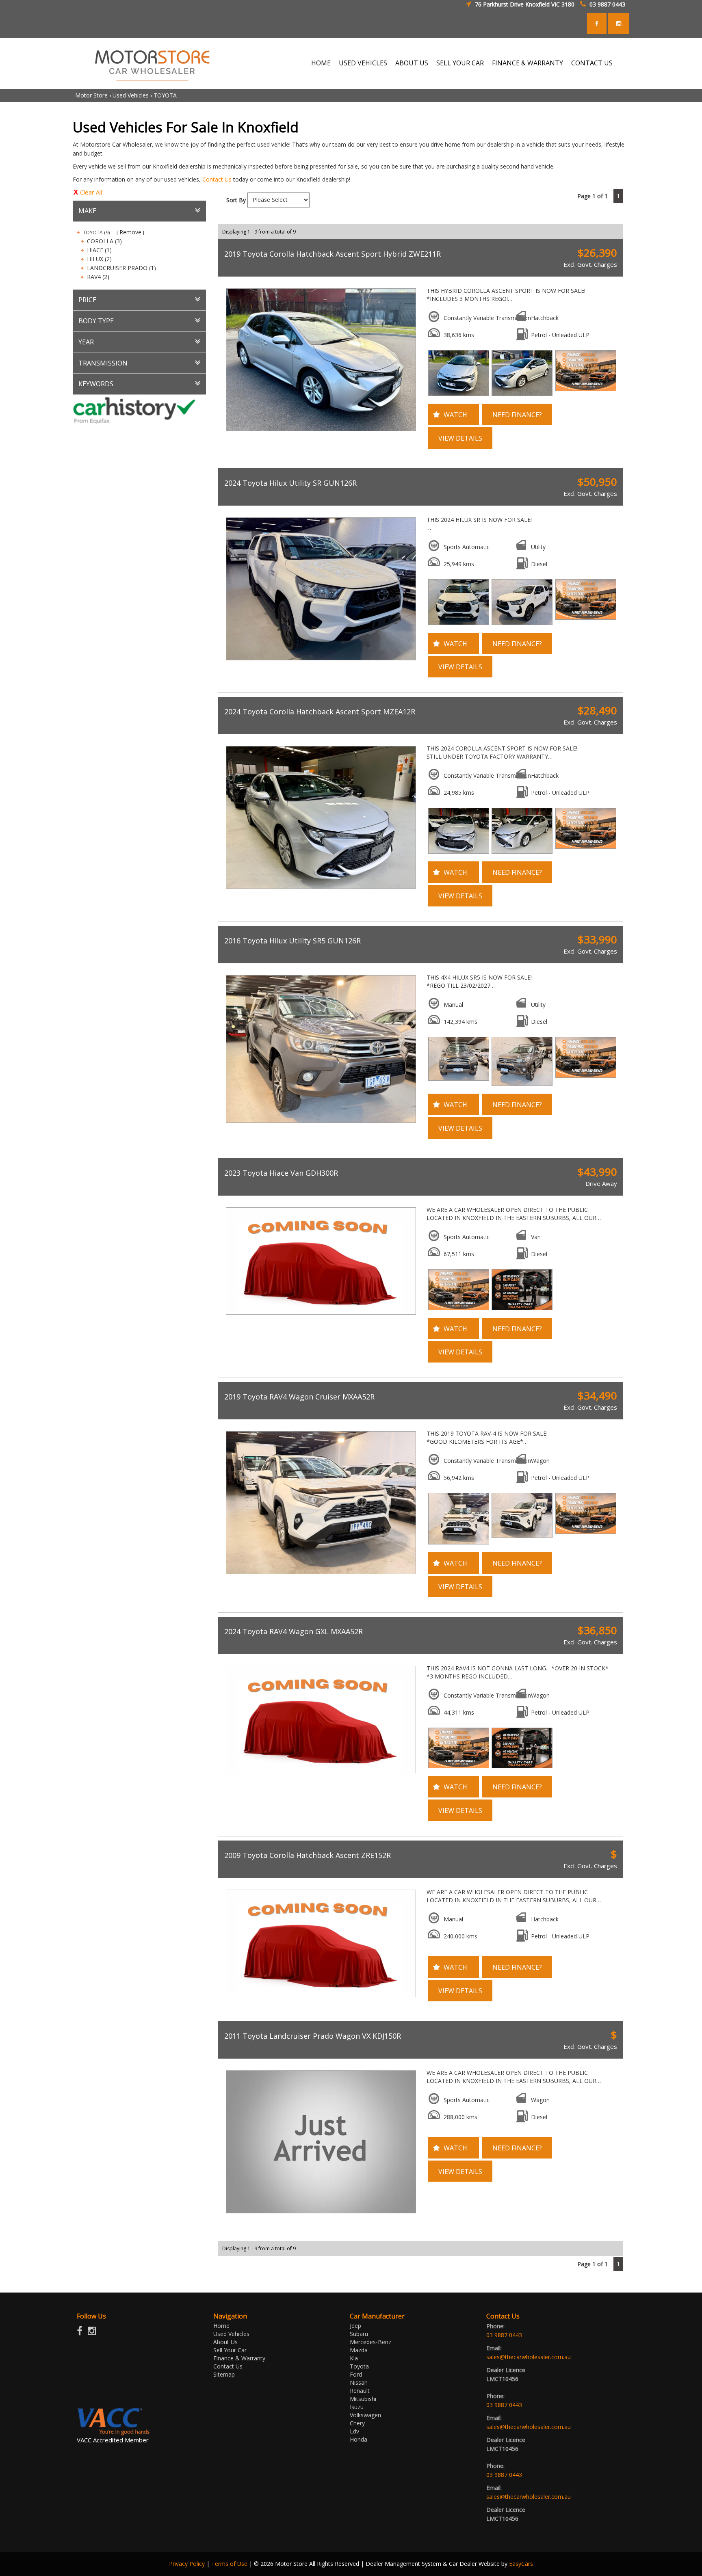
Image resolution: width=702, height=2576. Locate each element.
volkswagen (365, 2415)
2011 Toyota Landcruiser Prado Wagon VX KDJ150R (313, 2036)
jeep (355, 2326)
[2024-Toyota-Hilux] (320, 589)
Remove (130, 232)
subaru (359, 2334)
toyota (359, 2366)
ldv (354, 2431)
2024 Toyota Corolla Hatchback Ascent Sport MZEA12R (320, 712)
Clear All (91, 192)
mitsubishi (363, 2399)
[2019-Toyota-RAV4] (320, 1503)
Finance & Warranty (528, 63)
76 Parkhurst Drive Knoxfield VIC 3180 (525, 4)
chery (357, 2423)
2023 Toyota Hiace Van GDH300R (281, 1173)
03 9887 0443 (607, 4)
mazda (359, 2350)
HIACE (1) (99, 250)
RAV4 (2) (98, 277)
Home (321, 63)
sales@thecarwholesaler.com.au (529, 2357)
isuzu (357, 2407)
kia (354, 2358)
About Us (412, 63)
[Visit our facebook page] (82, 2333)
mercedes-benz (370, 2342)
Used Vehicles (363, 63)
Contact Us (592, 63)
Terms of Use (230, 2564)
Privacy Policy (188, 2564)
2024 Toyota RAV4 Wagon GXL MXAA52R (294, 1631)
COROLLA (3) (104, 241)
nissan (359, 2382)
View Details (460, 438)
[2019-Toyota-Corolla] (320, 360)
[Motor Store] (152, 63)
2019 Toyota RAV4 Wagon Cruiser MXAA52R (299, 1397)
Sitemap (224, 2374)
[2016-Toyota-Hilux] (320, 1049)
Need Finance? (517, 415)
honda (359, 2439)
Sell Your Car (460, 63)
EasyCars (521, 2564)
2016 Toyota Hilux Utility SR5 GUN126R (292, 941)
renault (360, 2391)
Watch (455, 415)
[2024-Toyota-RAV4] (320, 1720)
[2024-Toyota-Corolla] (320, 818)
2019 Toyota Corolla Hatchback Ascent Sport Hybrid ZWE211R (333, 254)
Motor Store (91, 95)
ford (356, 2374)
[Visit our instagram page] (94, 2333)
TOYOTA (165, 95)
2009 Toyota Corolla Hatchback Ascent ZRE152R (308, 1855)
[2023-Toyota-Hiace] (320, 1261)
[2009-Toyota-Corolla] (320, 1943)
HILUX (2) (99, 259)
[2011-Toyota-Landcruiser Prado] (320, 2142)
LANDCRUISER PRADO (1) (121, 268)
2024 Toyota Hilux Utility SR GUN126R (290, 483)
